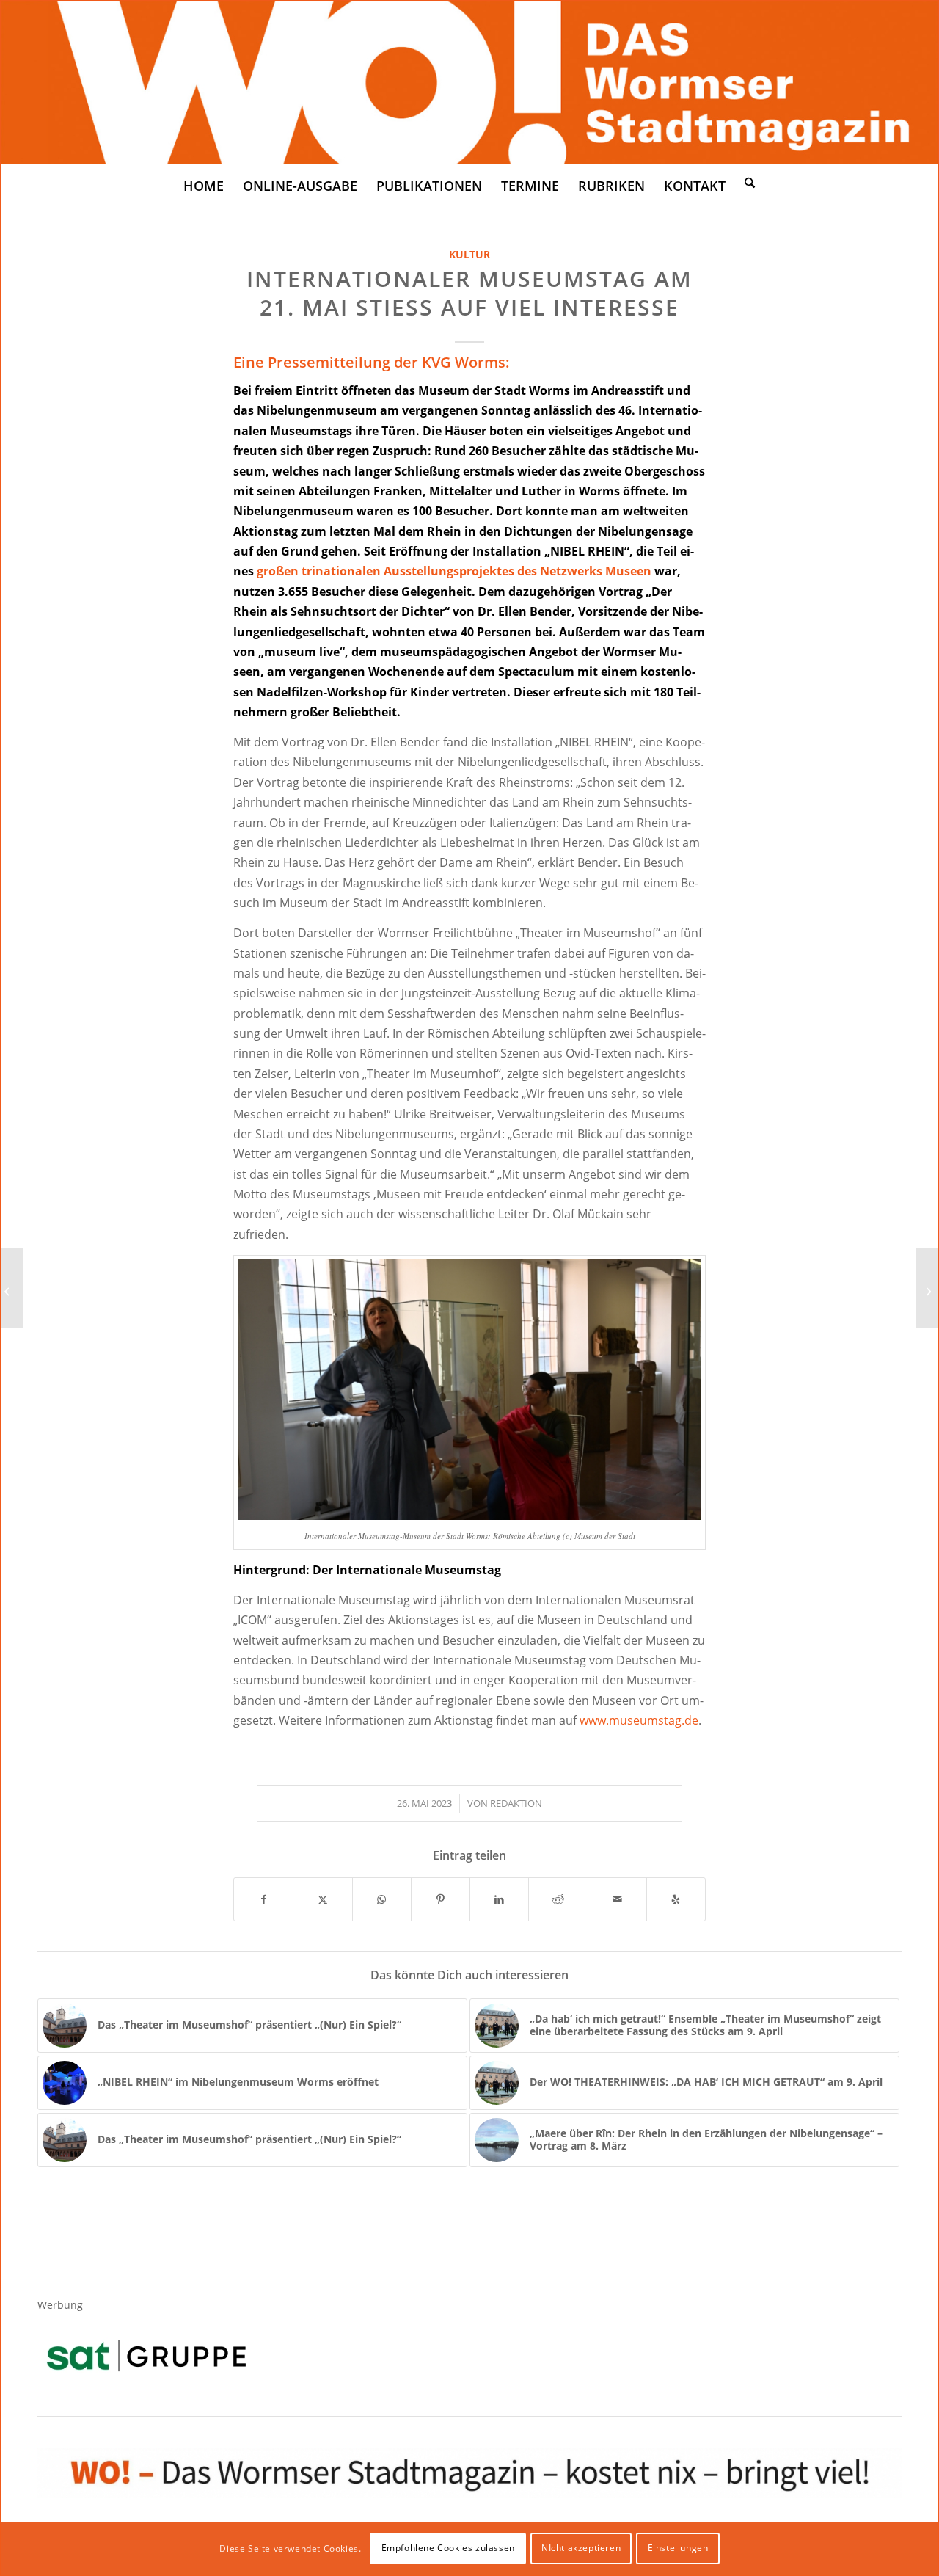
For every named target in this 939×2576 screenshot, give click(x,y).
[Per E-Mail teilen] (617, 1899)
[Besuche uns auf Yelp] (676, 1899)
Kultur (469, 254)
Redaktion (516, 1803)
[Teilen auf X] (322, 1899)
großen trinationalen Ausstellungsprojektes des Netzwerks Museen (454, 571)
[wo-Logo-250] (469, 82)
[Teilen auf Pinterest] (441, 1899)
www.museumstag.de (639, 1720)
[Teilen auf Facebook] (263, 1899)
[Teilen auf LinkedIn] (499, 1899)
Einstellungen (678, 2548)
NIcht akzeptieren (581, 2548)
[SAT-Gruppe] (146, 2355)
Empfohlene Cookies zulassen (448, 2548)
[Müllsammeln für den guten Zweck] (12, 1288)
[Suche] (750, 182)
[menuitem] (204, 186)
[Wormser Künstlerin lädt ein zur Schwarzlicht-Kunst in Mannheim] (927, 1288)
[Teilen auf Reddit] (558, 1899)
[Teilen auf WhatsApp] (382, 1899)
